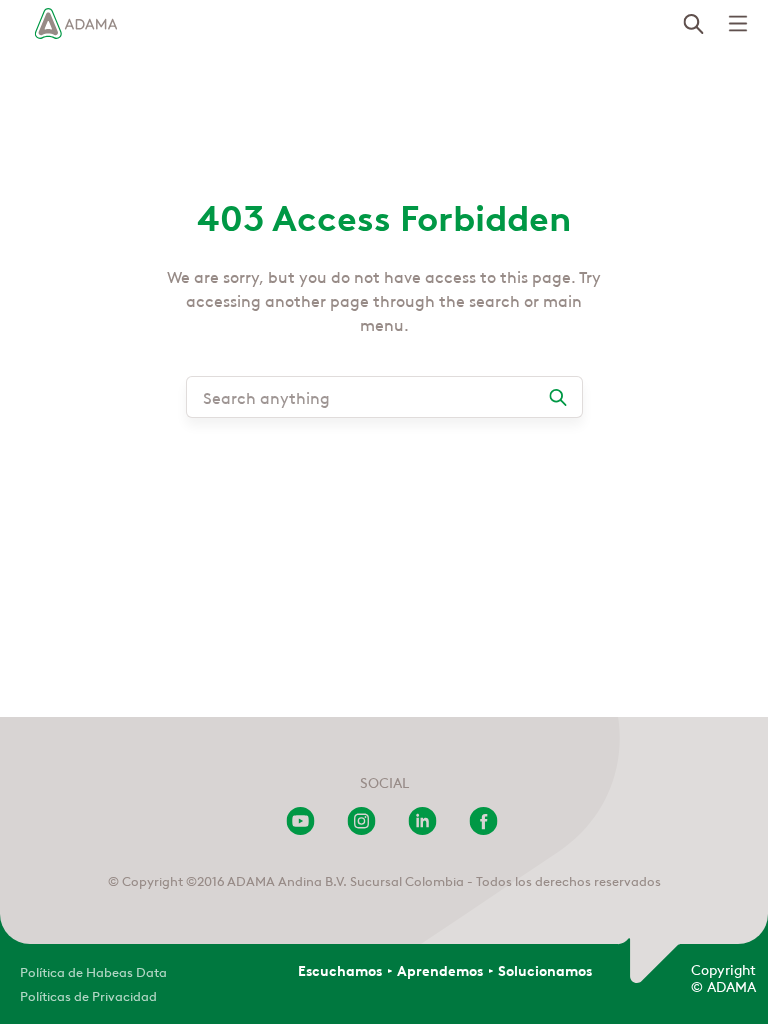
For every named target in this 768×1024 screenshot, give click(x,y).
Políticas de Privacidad (88, 994)
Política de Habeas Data (93, 970)
